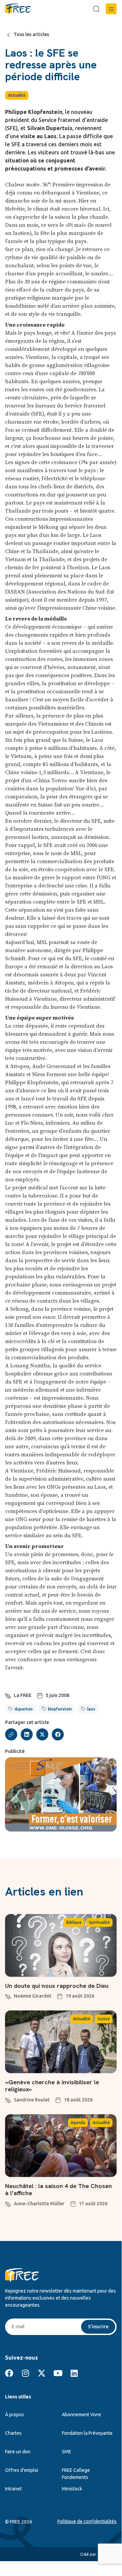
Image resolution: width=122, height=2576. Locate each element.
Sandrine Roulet (32, 2100)
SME (67, 2452)
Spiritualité (99, 1922)
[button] (111, 9)
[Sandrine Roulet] (8, 2099)
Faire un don (18, 2452)
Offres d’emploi (22, 2470)
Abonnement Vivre (81, 2415)
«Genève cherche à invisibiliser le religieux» (52, 2086)
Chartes (13, 2433)
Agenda (78, 2123)
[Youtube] (58, 2373)
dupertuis (24, 1709)
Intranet (13, 2489)
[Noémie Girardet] (8, 1996)
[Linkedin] (74, 2373)
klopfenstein (60, 1709)
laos (91, 1709)
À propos (15, 2415)
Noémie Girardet (33, 1996)
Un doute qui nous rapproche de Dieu (57, 1986)
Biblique (74, 1922)
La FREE (23, 1695)
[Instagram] (25, 2373)
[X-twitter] (42, 2373)
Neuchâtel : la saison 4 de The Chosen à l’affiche (58, 2190)
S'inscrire (98, 2327)
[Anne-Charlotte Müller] (8, 2203)
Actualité (17, 95)
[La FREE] (8, 1695)
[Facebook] (9, 2373)
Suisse (104, 2019)
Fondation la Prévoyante (87, 2433)
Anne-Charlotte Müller (39, 2204)
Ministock (72, 2489)
